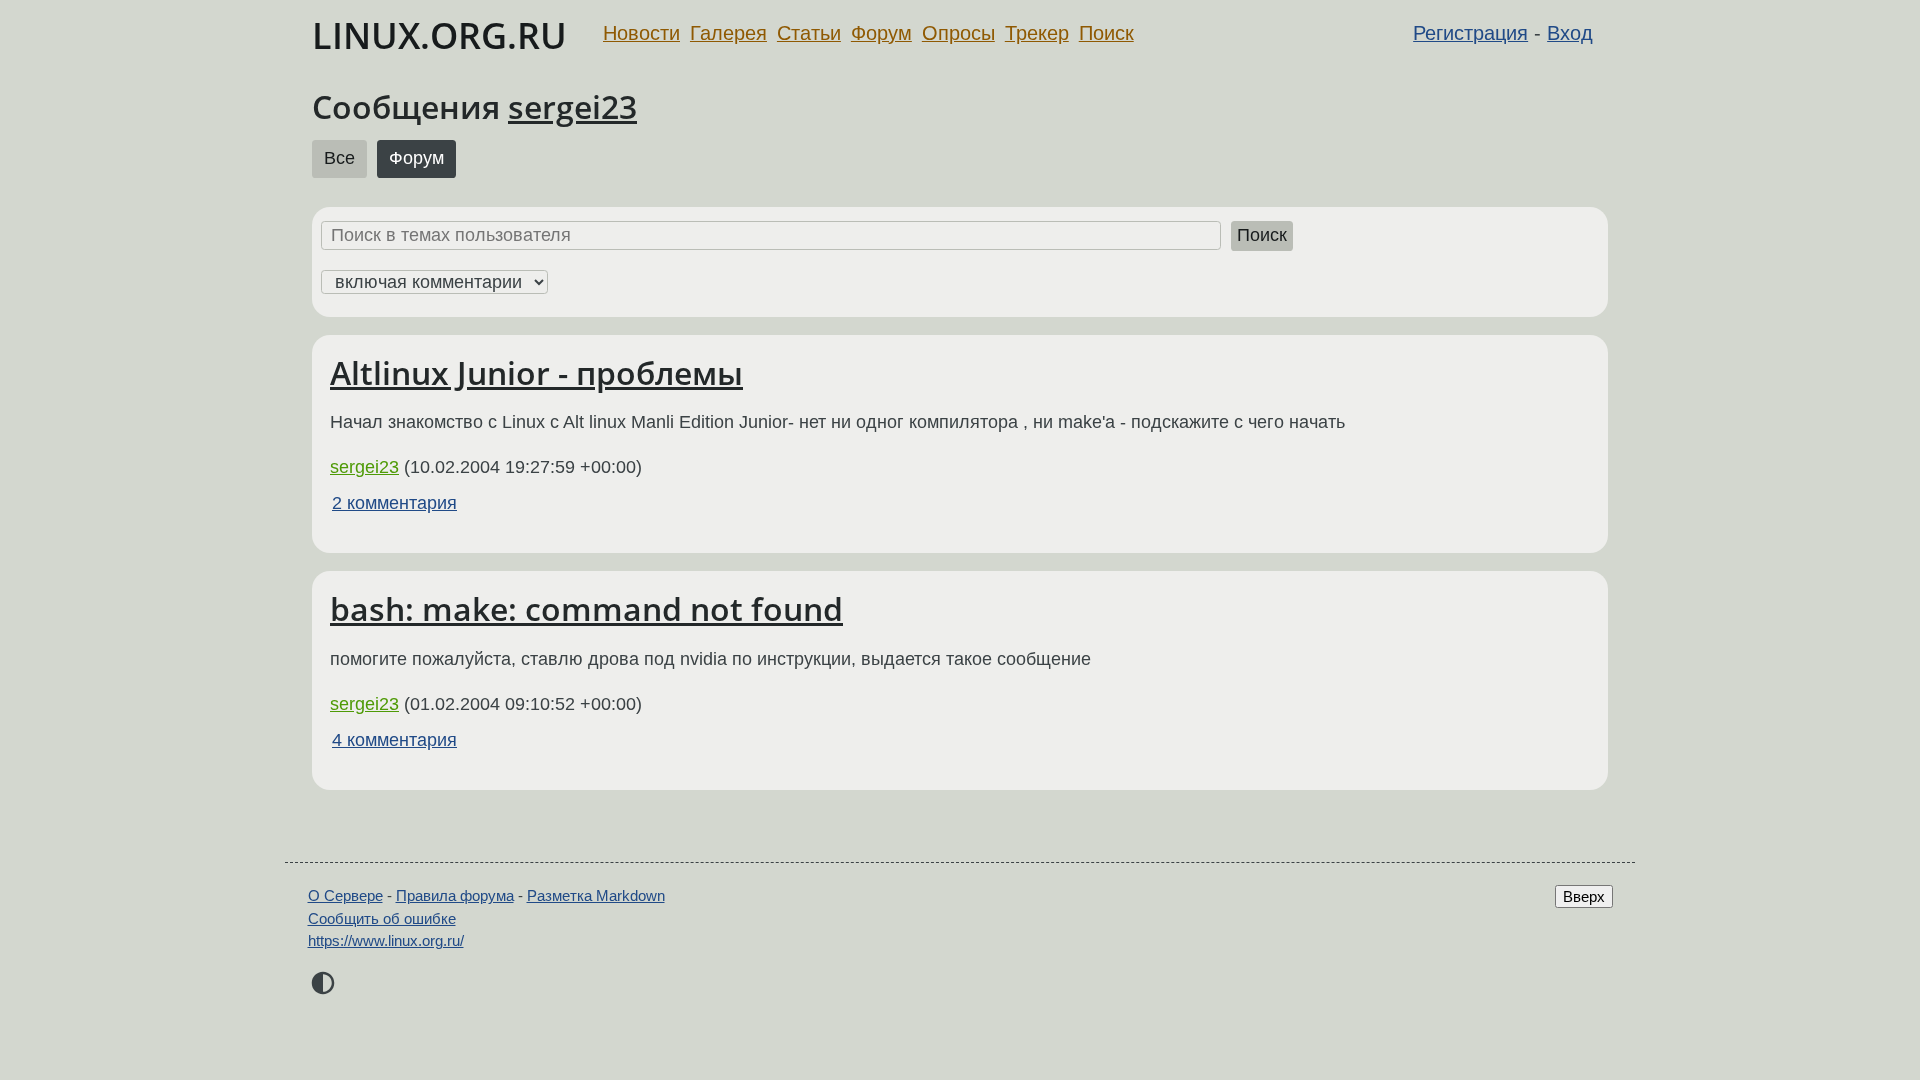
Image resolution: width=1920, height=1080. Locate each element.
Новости (641, 33)
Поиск (1106, 33)
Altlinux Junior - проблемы (536, 372)
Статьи (809, 33)
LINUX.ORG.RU (439, 35)
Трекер (1037, 33)
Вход (1570, 33)
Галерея (728, 33)
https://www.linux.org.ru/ (386, 940)
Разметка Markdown (596, 895)
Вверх (1584, 896)
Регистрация (1470, 33)
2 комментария (394, 503)
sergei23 (572, 106)
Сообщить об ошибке (382, 918)
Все (339, 158)
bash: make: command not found (586, 608)
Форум (881, 33)
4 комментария (394, 740)
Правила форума (455, 895)
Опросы (958, 33)
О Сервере (345, 895)
